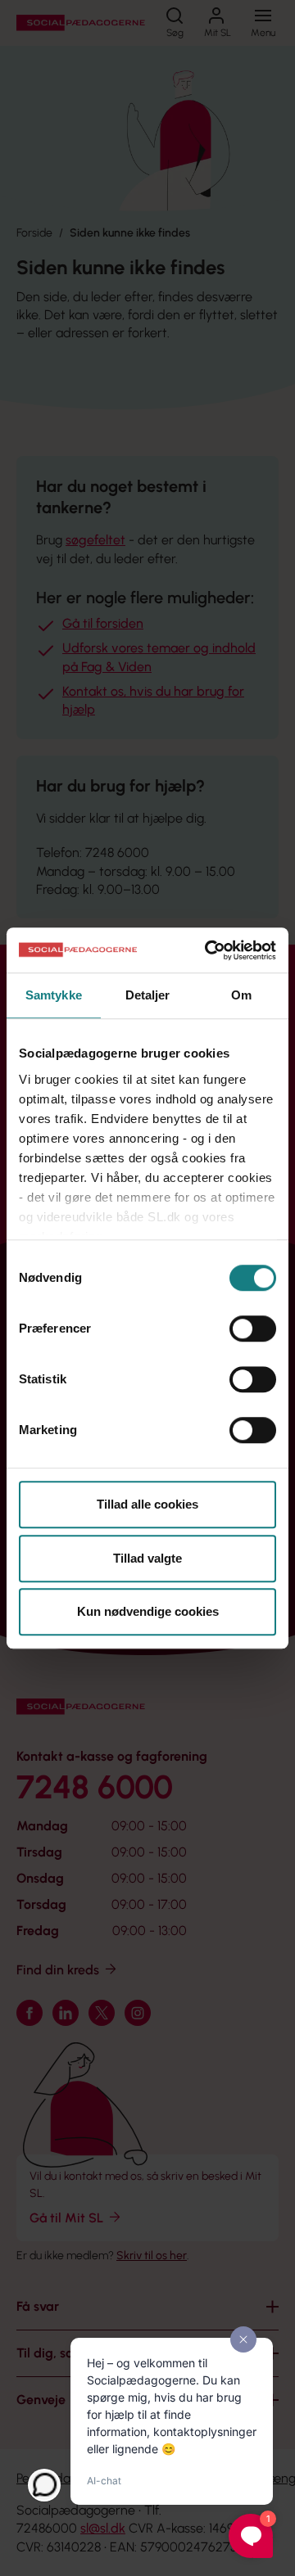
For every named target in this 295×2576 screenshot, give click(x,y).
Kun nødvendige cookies (148, 1611)
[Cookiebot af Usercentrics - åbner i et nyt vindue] (208, 950)
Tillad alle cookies (147, 1504)
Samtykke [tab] (54, 995)
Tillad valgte (147, 1558)
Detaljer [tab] (148, 995)
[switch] (253, 1329)
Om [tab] (241, 995)
